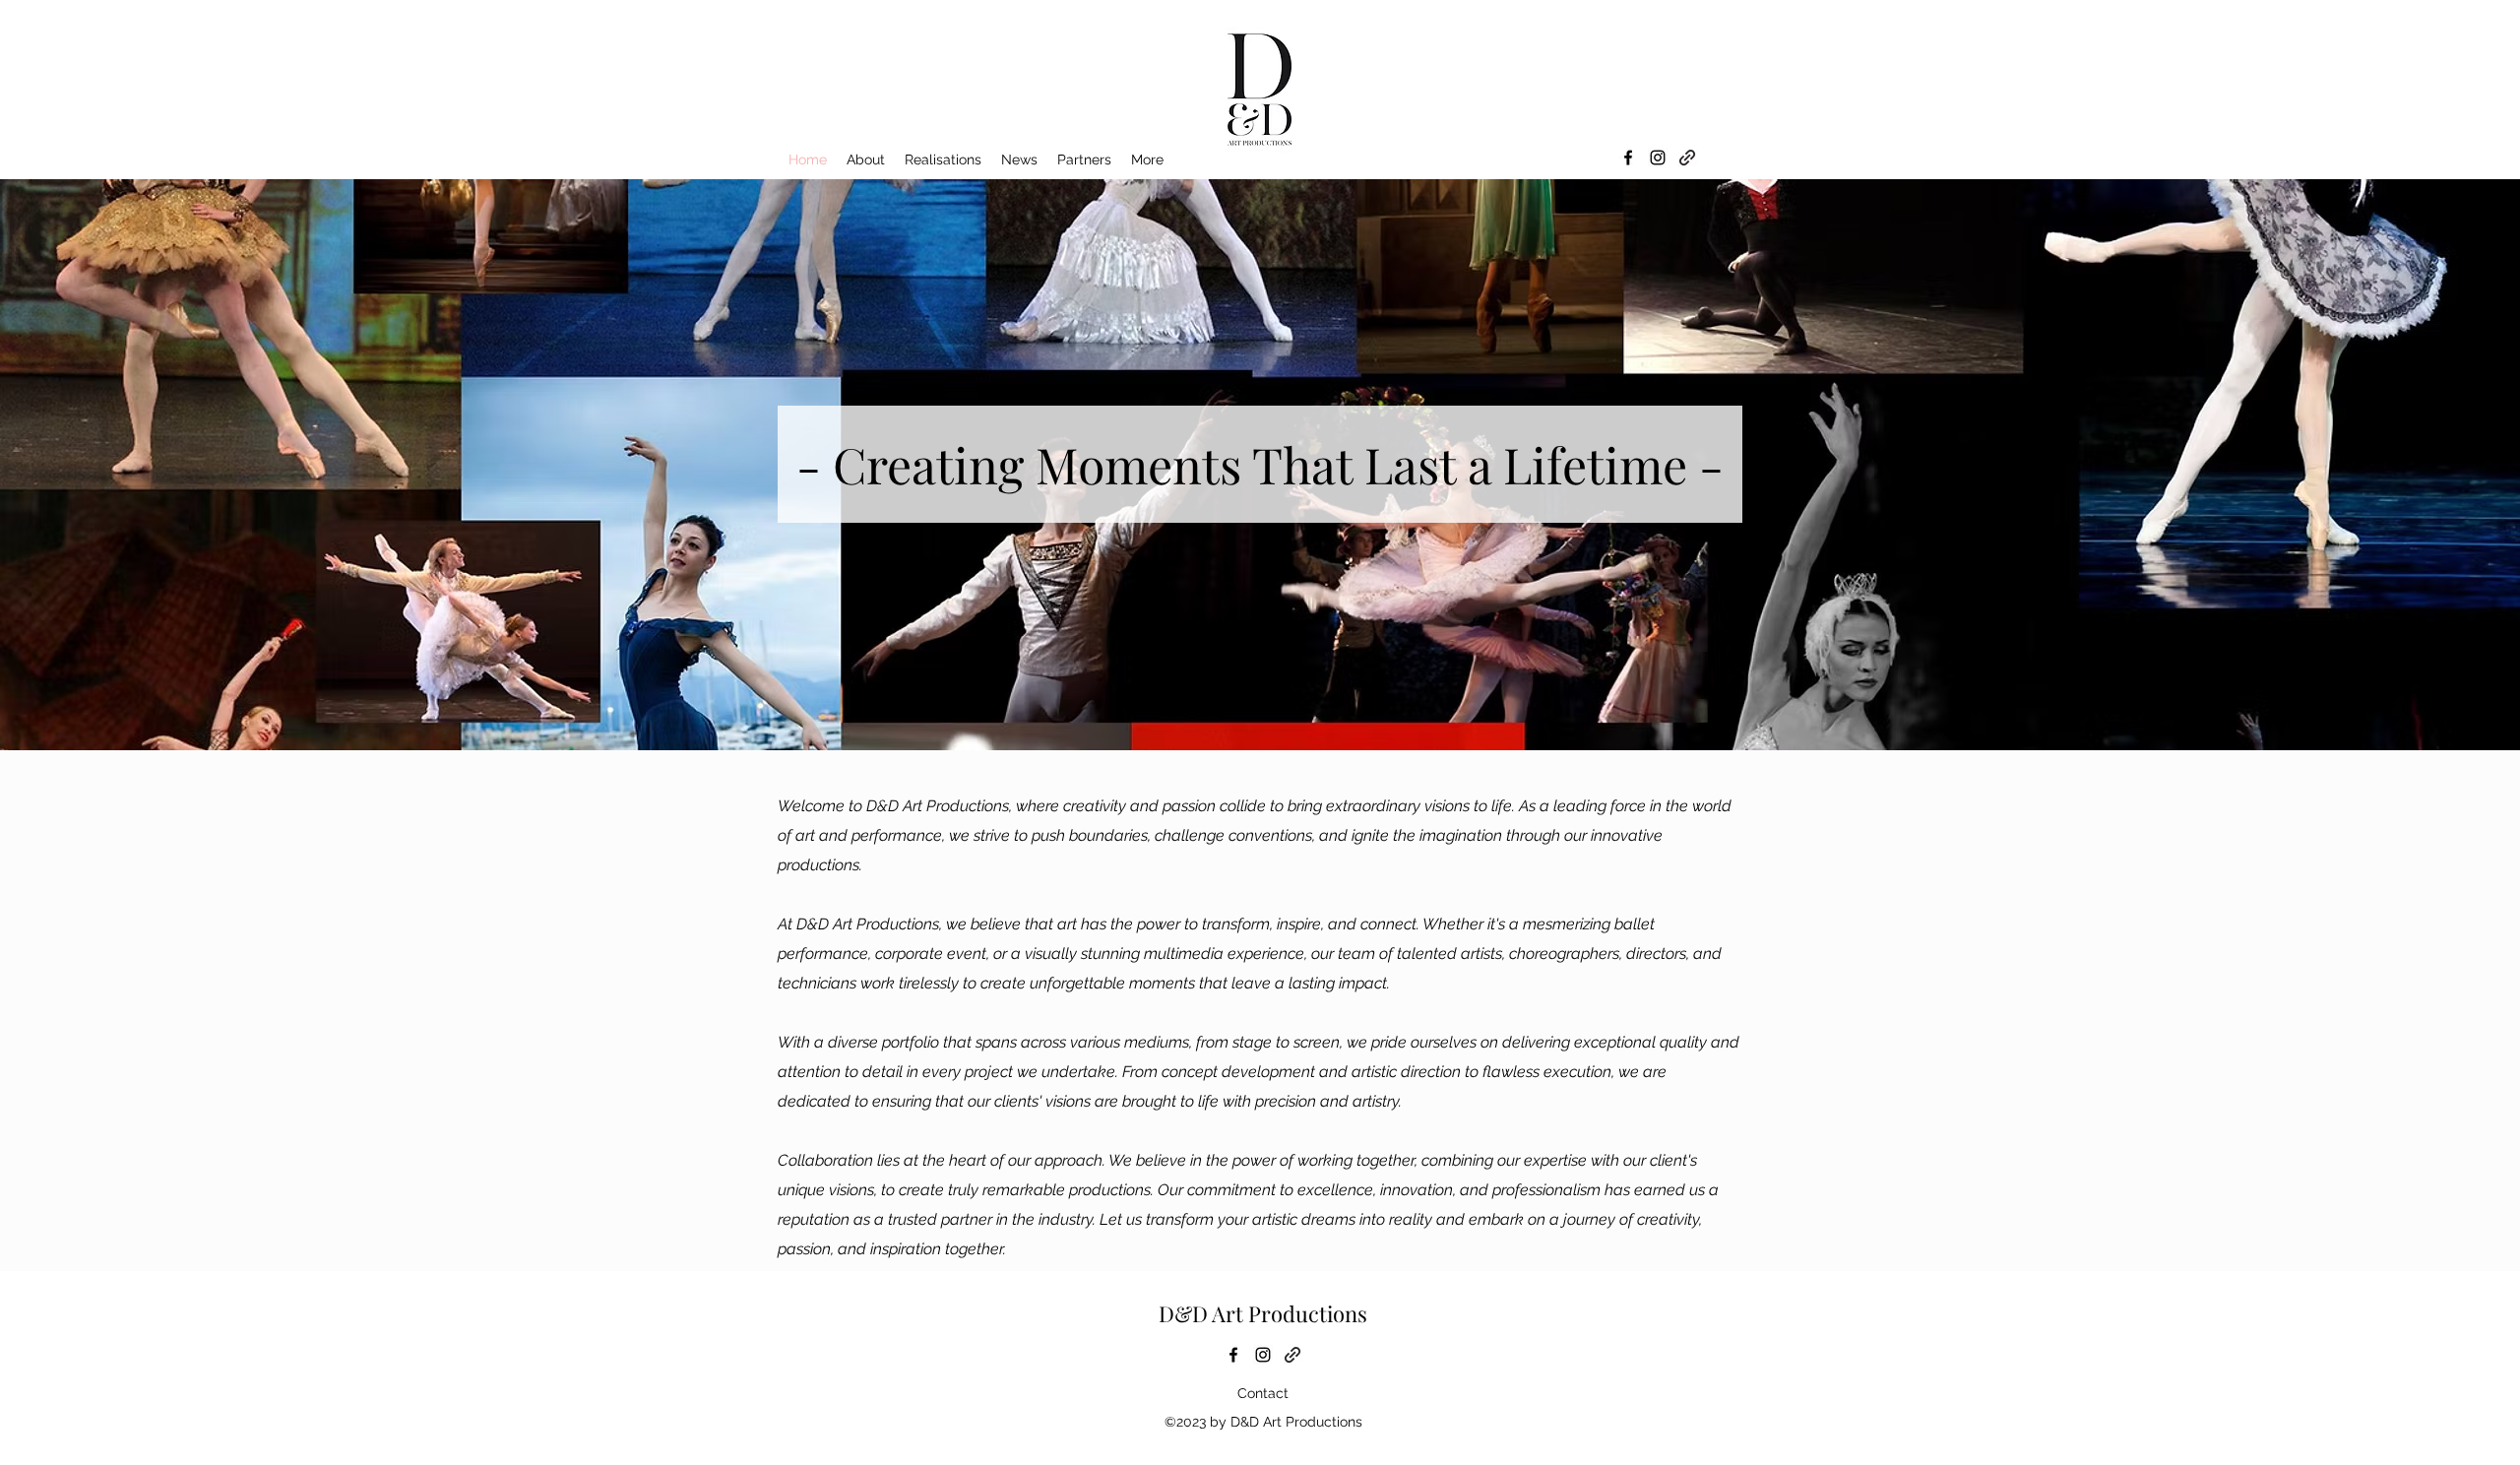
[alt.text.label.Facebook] (1628, 158)
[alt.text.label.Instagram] (1658, 158)
